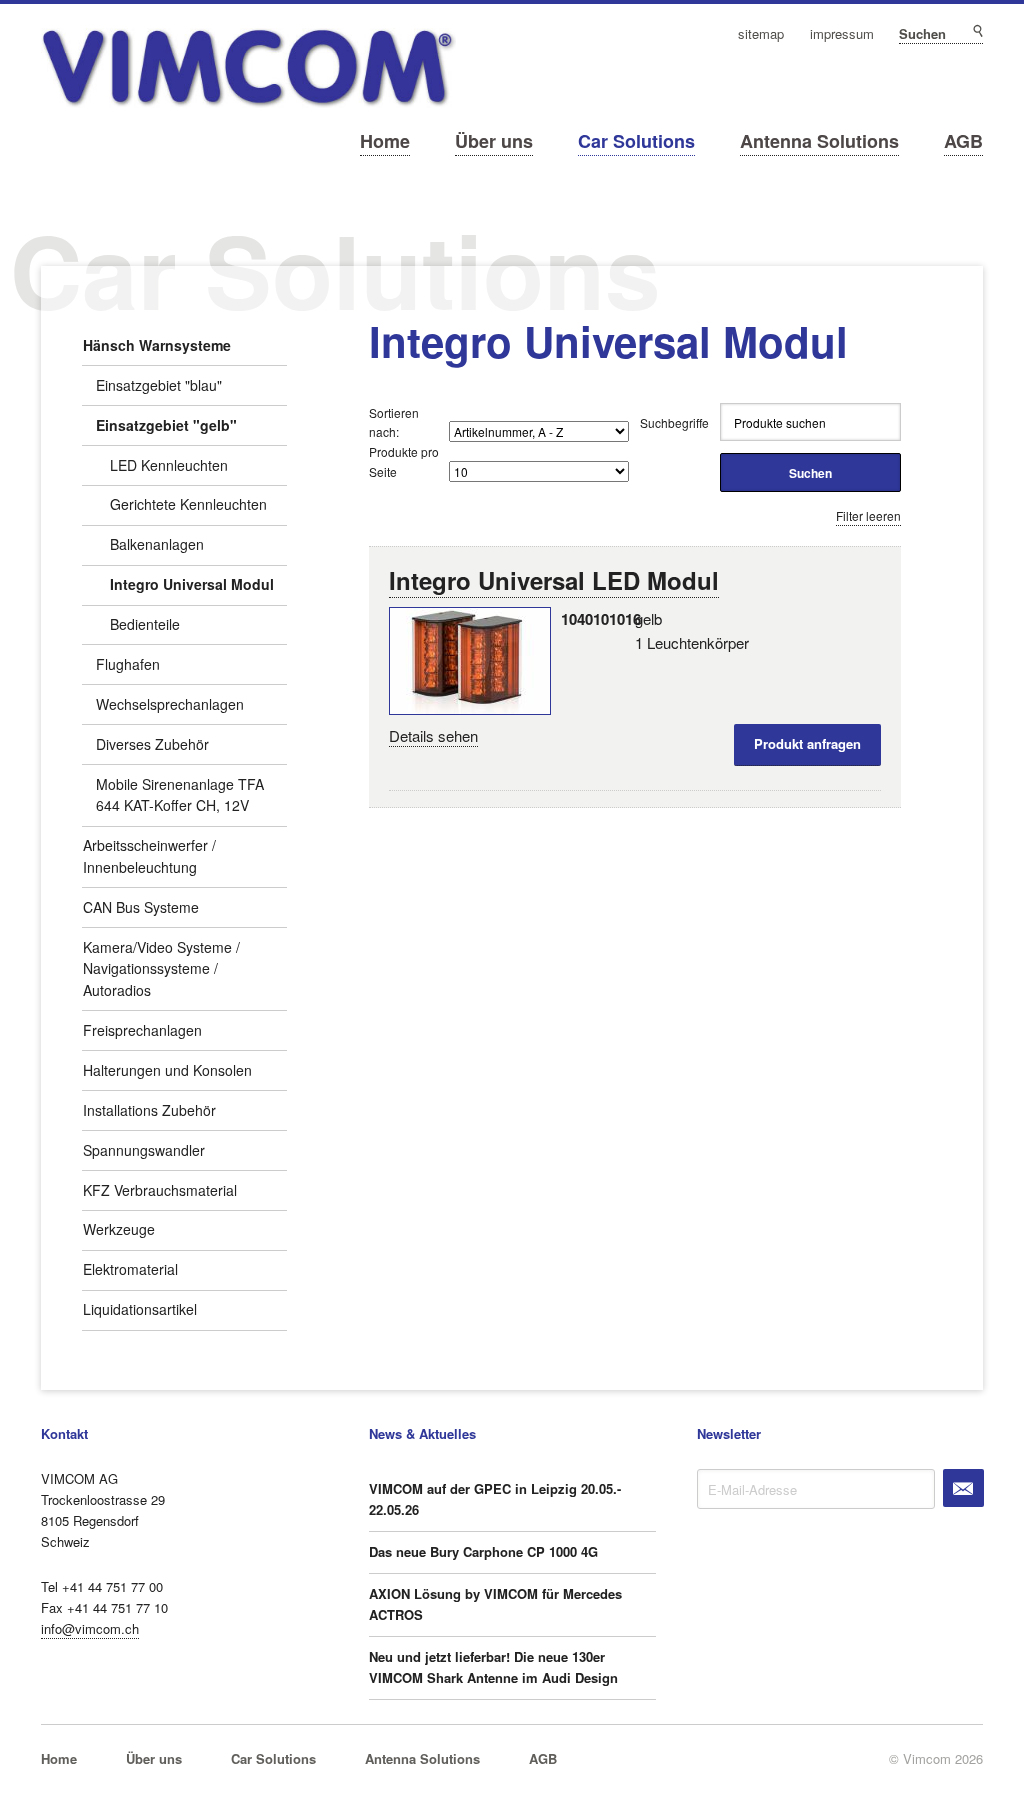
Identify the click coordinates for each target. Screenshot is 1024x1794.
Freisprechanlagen (142, 1030)
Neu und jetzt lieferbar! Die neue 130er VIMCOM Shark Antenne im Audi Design (493, 1667)
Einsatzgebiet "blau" (159, 385)
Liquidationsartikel (140, 1309)
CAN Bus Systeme (141, 907)
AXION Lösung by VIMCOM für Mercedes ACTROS (495, 1604)
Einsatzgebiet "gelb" (166, 425)
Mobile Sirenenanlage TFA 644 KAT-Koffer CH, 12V (180, 795)
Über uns (494, 141)
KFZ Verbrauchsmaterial (160, 1190)
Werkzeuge (119, 1229)
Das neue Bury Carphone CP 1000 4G (483, 1551)
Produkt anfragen (807, 743)
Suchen (976, 31)
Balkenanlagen (157, 544)
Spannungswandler (144, 1150)
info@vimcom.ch (90, 1628)
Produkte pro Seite (404, 461)
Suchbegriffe (674, 422)
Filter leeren (868, 515)
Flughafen (128, 664)
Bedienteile (145, 624)
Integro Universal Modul (192, 584)
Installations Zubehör (149, 1110)
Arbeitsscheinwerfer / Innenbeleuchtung (149, 856)
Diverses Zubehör (152, 744)
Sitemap (761, 34)
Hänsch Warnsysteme (157, 345)
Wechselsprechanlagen (170, 704)
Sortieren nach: (394, 422)
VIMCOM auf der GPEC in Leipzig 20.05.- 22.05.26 (495, 1499)
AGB (963, 141)
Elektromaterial (130, 1269)
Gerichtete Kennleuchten (188, 504)
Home (385, 141)
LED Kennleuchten (169, 465)
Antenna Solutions (819, 141)
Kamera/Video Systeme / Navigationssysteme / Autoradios (161, 968)
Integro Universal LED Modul (554, 580)
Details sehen (433, 735)
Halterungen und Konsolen (167, 1070)
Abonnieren (963, 1488)
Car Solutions (636, 141)
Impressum (842, 34)
